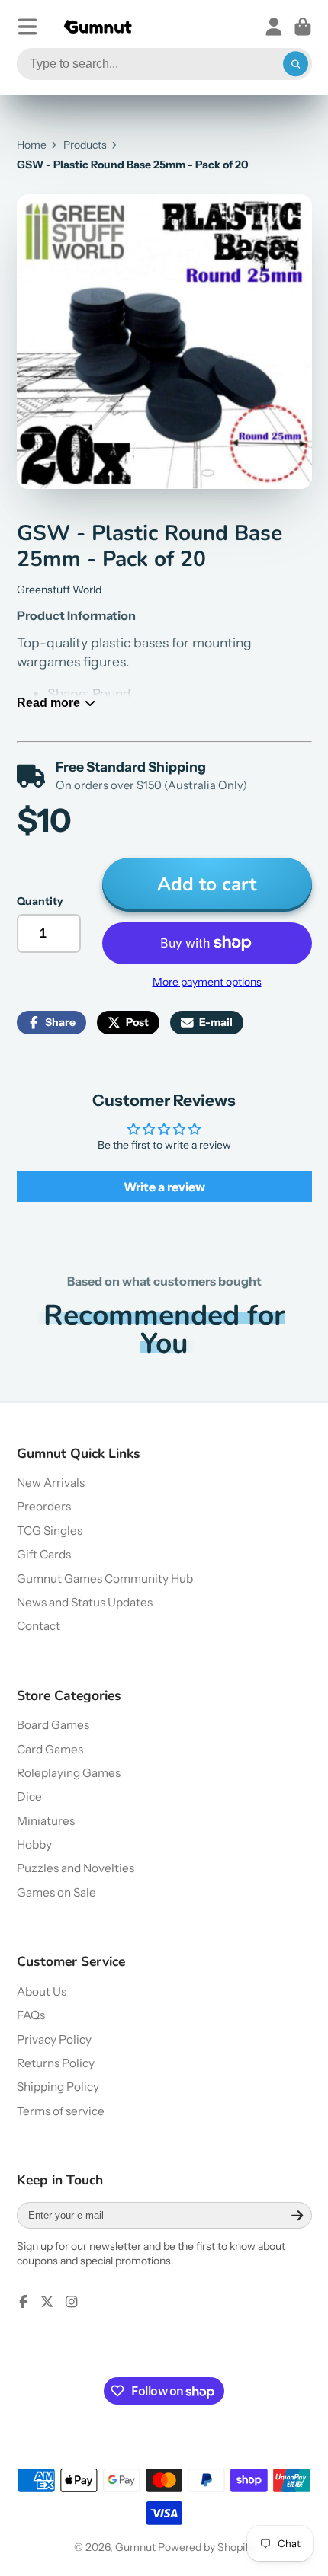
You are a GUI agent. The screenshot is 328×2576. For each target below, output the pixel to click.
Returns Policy (56, 2063)
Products (85, 145)
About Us (42, 1991)
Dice (29, 1796)
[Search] (296, 64)
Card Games (50, 1749)
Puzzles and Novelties (76, 1868)
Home (32, 145)
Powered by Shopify (206, 2547)
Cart (303, 27)
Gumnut (135, 2547)
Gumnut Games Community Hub (105, 1579)
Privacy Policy (54, 2039)
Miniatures (46, 1821)
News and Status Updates (85, 1602)
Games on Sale (56, 1892)
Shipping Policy (58, 2087)
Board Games (53, 1725)
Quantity (40, 901)
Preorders (44, 1506)
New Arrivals (51, 1483)
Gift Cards (44, 1554)
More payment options (207, 982)
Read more (48, 702)
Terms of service (61, 2111)
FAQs (31, 2015)
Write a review (164, 1187)
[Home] (98, 27)
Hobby (34, 1844)
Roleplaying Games (69, 1773)
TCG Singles (50, 1531)
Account (274, 27)
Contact (39, 1626)
